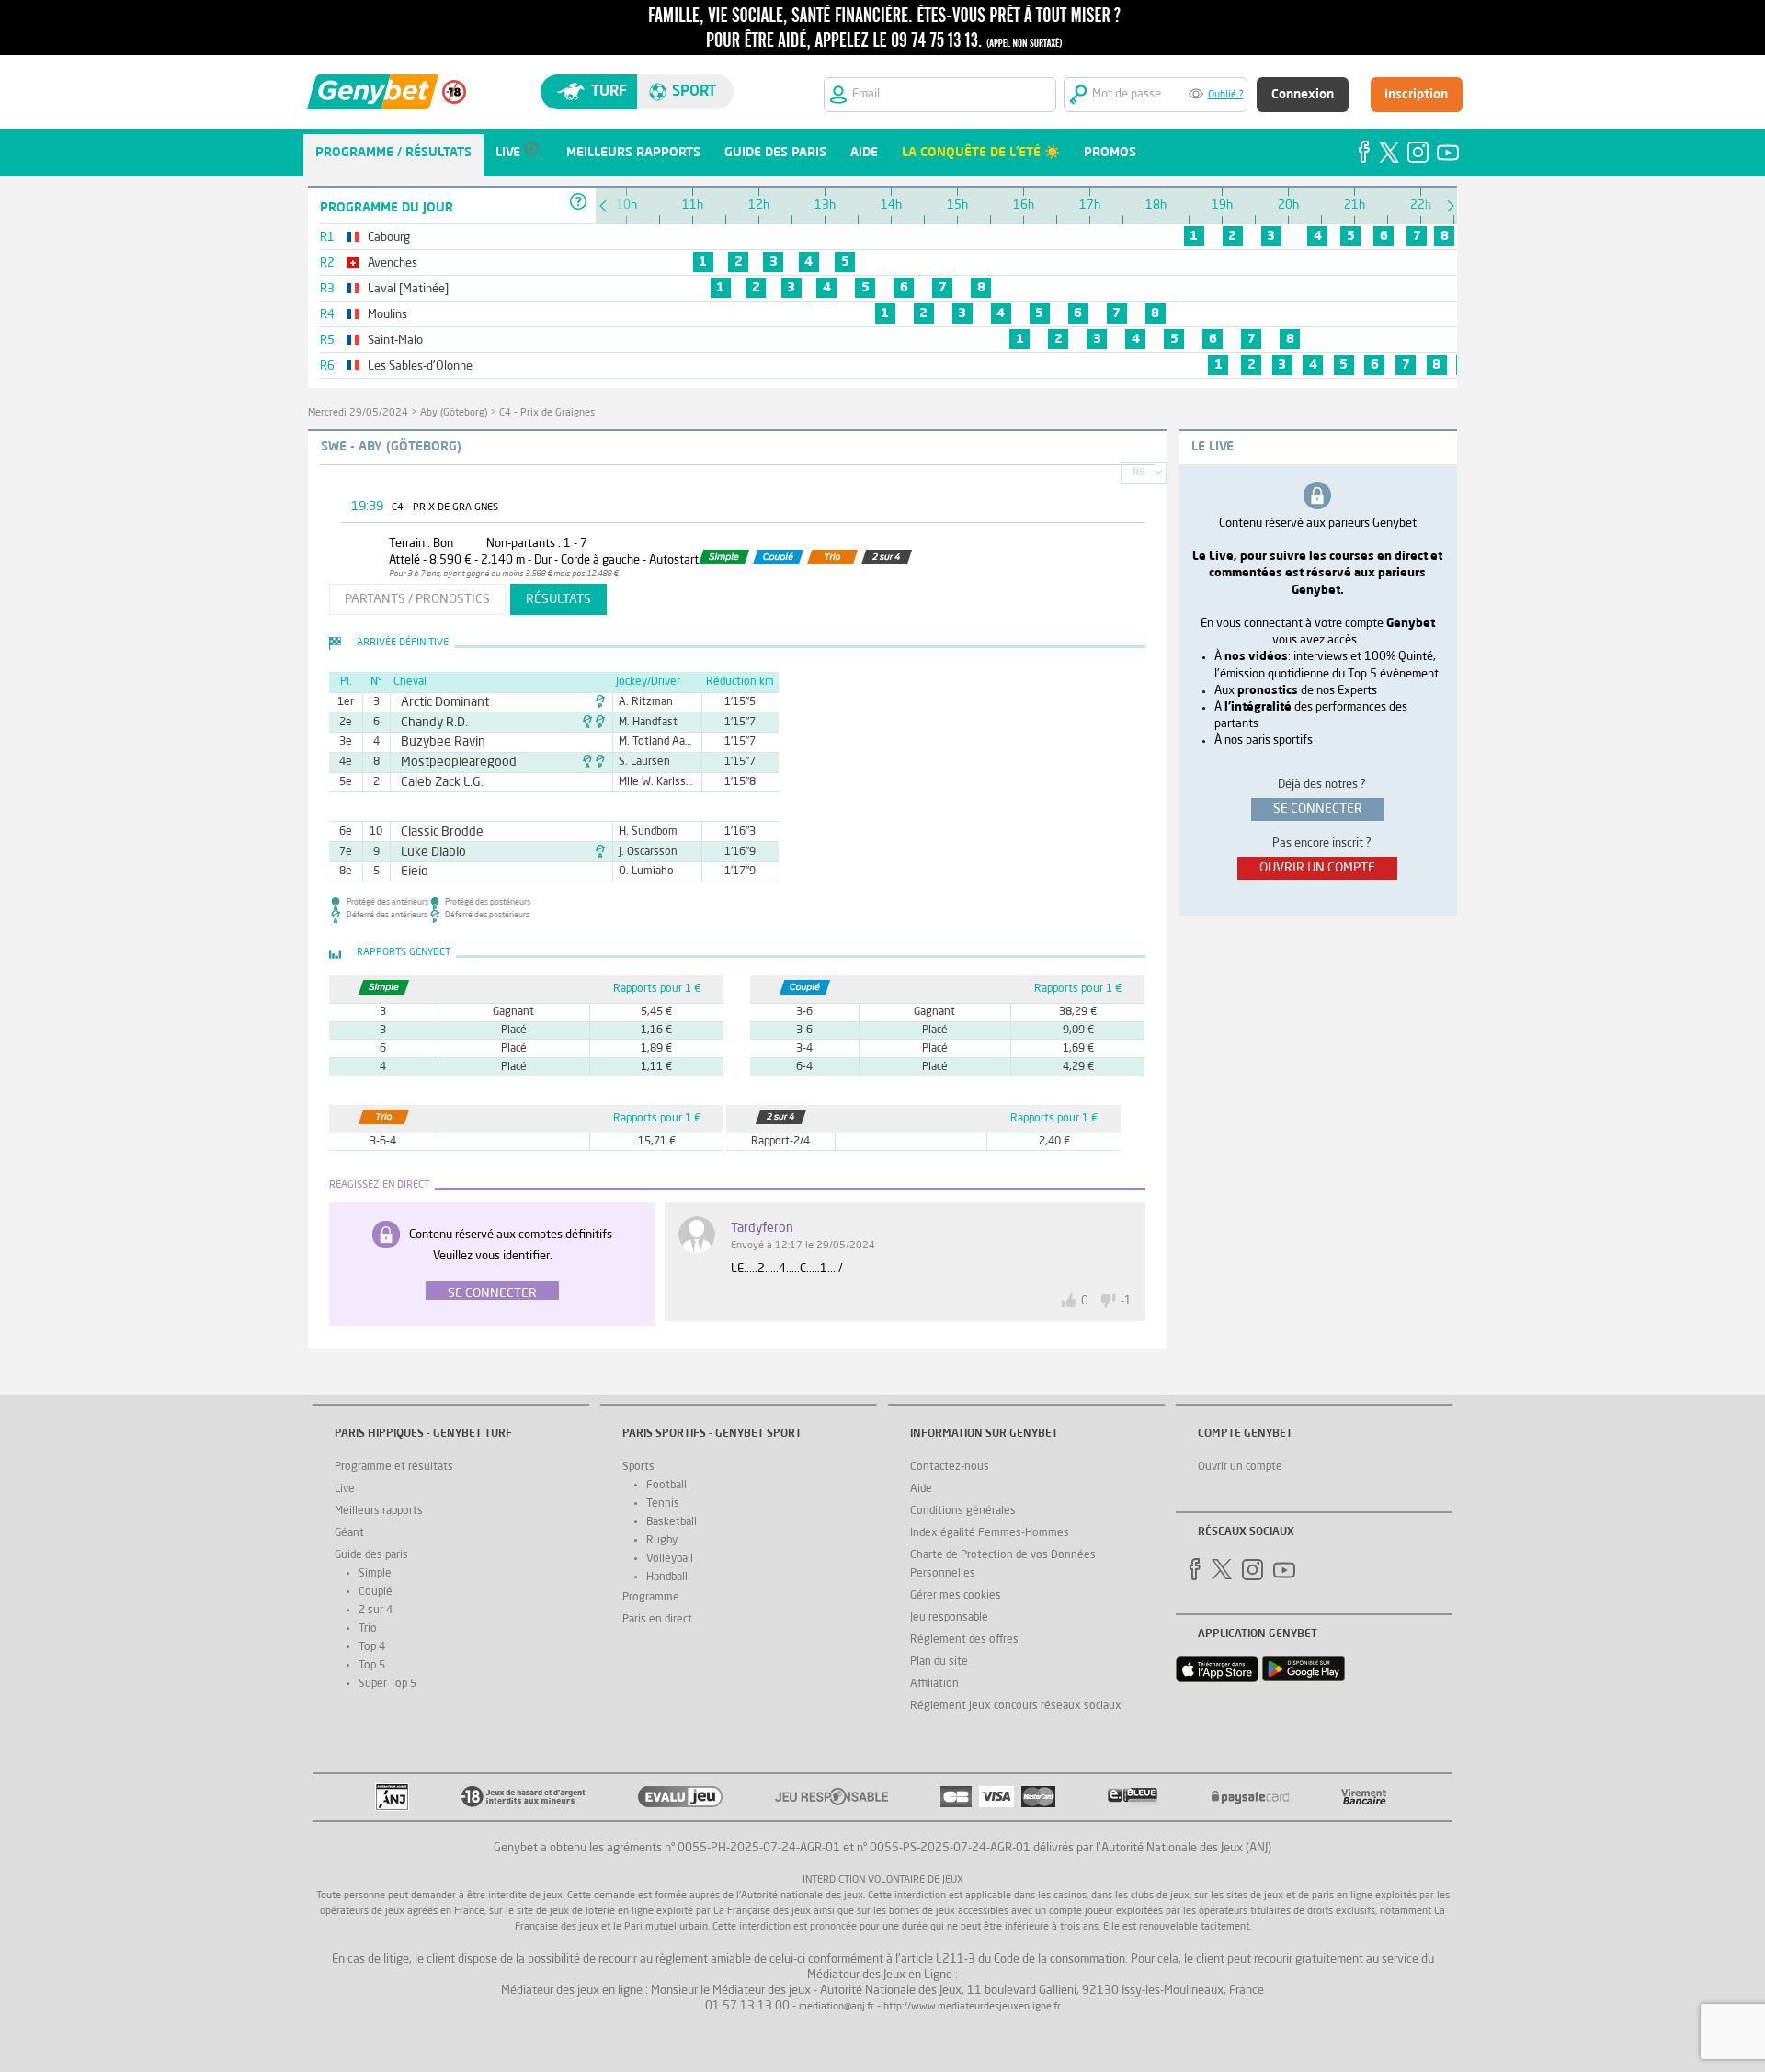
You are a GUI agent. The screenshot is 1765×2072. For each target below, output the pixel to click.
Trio (368, 1629)
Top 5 (372, 1666)
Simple (375, 1574)
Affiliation (934, 1684)
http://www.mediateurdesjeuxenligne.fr (972, 2007)
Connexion (1303, 95)
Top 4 (372, 1647)
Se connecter (492, 1293)
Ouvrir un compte (1240, 1467)
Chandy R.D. (428, 723)
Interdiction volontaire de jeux (883, 1880)
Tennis (663, 1504)
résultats (558, 599)
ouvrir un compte (1317, 868)
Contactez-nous (950, 1467)
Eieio (412, 871)
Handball (667, 1577)
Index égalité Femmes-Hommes (990, 1533)
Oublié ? (1226, 95)
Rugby (662, 1541)
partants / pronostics (417, 599)
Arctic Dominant (437, 702)
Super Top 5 (387, 1684)
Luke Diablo (427, 852)
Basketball (672, 1522)
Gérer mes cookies (956, 1596)
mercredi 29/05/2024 (358, 413)
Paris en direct (657, 1620)
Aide (921, 1489)
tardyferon (762, 1228)
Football (666, 1486)
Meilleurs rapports (379, 1511)
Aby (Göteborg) (454, 413)
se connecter (1318, 809)
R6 (1139, 473)
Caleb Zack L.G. (434, 782)
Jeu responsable (949, 1618)
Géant (349, 1533)
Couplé (376, 1592)
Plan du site (939, 1662)
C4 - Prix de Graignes (547, 413)
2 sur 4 (376, 1611)
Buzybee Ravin (435, 742)
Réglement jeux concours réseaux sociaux (1016, 1706)
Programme (651, 1598)
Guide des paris (371, 1555)
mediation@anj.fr (837, 2007)
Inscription (1416, 95)
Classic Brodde (434, 832)
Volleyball (670, 1559)
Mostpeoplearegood (448, 762)
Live (345, 1489)
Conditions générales (963, 1511)
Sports (638, 1467)
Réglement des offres (964, 1640)
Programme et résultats (394, 1467)
